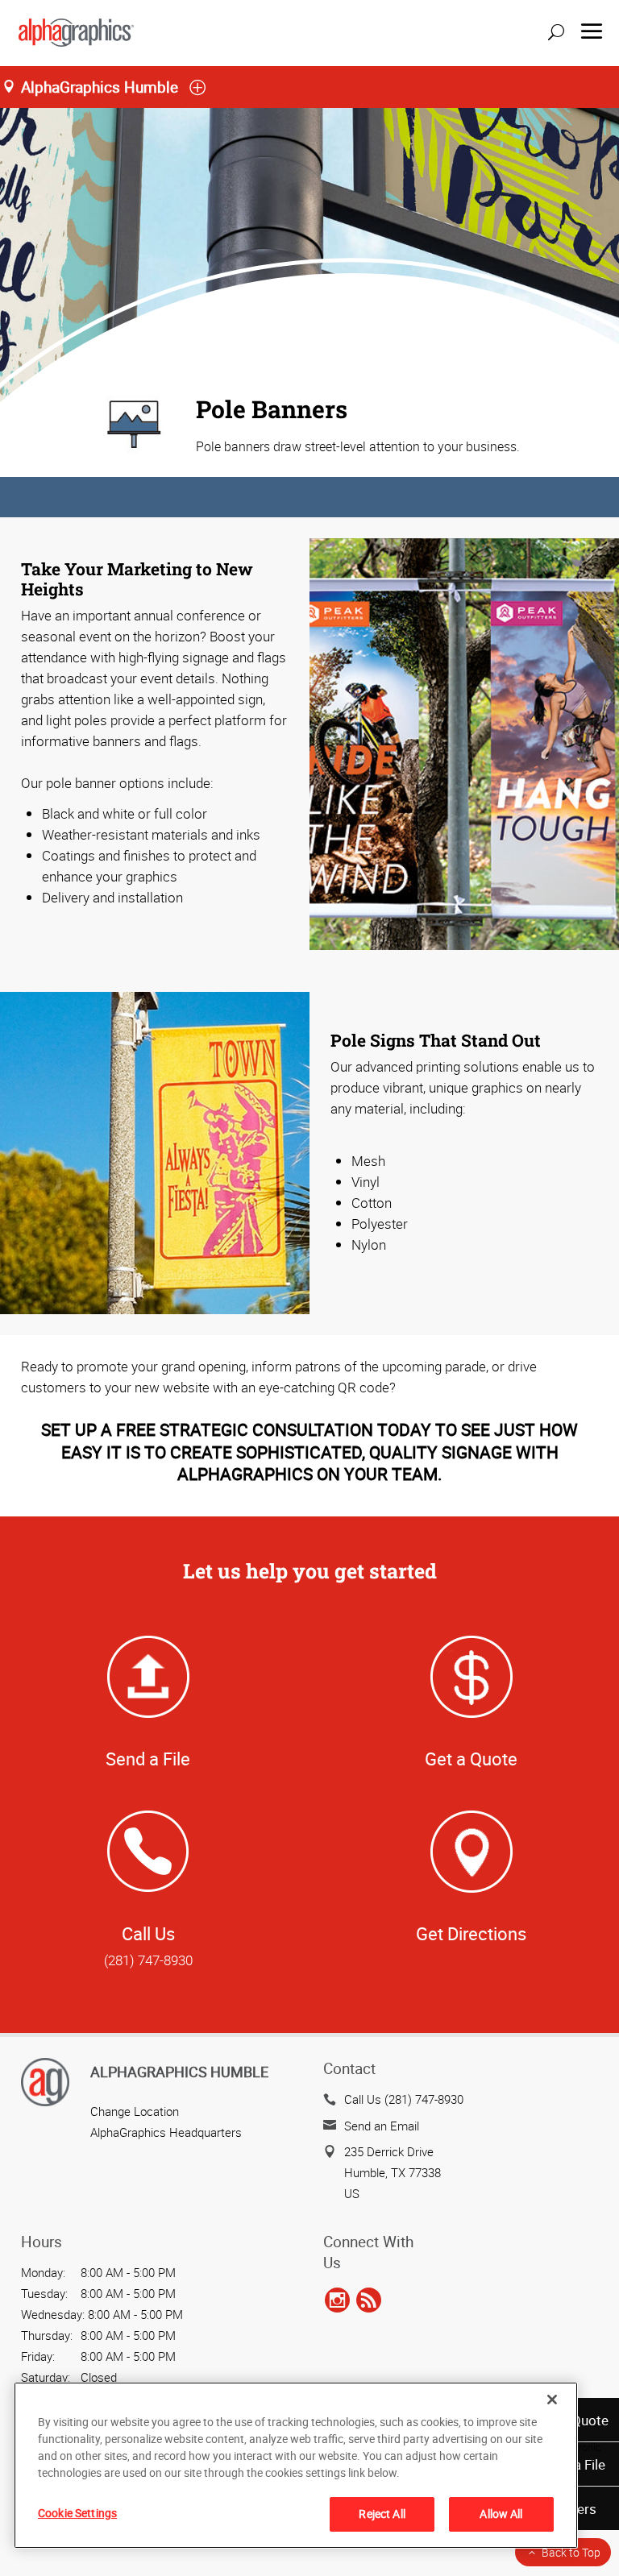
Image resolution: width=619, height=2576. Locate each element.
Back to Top (571, 2552)
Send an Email (382, 2126)
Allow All (501, 2514)
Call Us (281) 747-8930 (404, 2099)
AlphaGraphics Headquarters (166, 2132)
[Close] (552, 2400)
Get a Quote (471, 1759)
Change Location (135, 2111)
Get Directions (471, 1933)
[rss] (369, 2301)
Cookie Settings (77, 2513)
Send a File (148, 1759)
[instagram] (337, 2301)
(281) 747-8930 (148, 1960)
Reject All (382, 2514)
